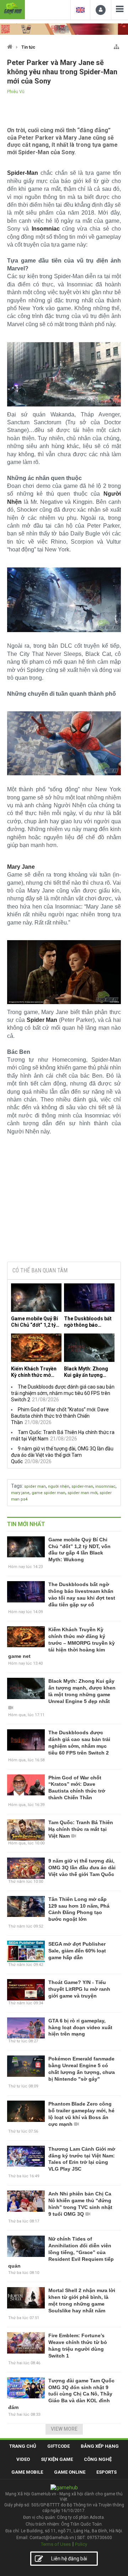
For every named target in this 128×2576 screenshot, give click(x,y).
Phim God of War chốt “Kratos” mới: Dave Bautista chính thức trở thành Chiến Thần (60, 1416)
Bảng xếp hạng (100, 2446)
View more (64, 2429)
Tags (17, 1486)
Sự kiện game (57, 2459)
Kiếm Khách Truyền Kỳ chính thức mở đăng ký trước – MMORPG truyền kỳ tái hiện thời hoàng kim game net (34, 1372)
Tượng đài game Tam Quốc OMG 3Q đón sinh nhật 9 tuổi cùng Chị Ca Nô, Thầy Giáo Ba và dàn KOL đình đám (61, 2394)
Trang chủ (23, 2446)
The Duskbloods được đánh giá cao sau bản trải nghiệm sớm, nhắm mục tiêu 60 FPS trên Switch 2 (63, 1393)
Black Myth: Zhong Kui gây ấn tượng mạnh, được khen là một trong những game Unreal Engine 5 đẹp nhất (88, 1372)
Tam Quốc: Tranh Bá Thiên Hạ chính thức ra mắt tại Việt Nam (81, 1829)
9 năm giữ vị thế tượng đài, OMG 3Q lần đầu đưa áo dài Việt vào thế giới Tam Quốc (62, 1455)
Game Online (70, 2472)
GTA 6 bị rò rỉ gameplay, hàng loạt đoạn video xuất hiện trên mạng (80, 2027)
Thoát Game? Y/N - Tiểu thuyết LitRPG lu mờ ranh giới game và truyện (79, 1989)
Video (23, 2459)
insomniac (105, 1486)
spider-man (82, 1486)
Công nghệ (98, 2459)
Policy (81, 2544)
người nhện (59, 1486)
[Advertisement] (64, 1202)
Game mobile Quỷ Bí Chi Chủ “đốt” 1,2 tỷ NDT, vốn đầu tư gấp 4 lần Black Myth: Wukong (36, 1322)
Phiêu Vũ (16, 92)
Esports (106, 2472)
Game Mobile (27, 2472)
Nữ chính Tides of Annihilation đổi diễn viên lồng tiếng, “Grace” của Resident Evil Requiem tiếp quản (61, 2252)
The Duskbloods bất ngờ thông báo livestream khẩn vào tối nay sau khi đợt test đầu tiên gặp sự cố (88, 1322)
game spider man (49, 1493)
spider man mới (82, 1493)
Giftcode (58, 2446)
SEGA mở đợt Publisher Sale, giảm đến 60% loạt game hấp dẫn (77, 1951)
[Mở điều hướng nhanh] (116, 45)
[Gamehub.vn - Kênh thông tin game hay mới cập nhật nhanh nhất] (12, 9)
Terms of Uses (56, 2544)
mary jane (20, 1493)
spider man (35, 1486)
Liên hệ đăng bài (69, 2559)
